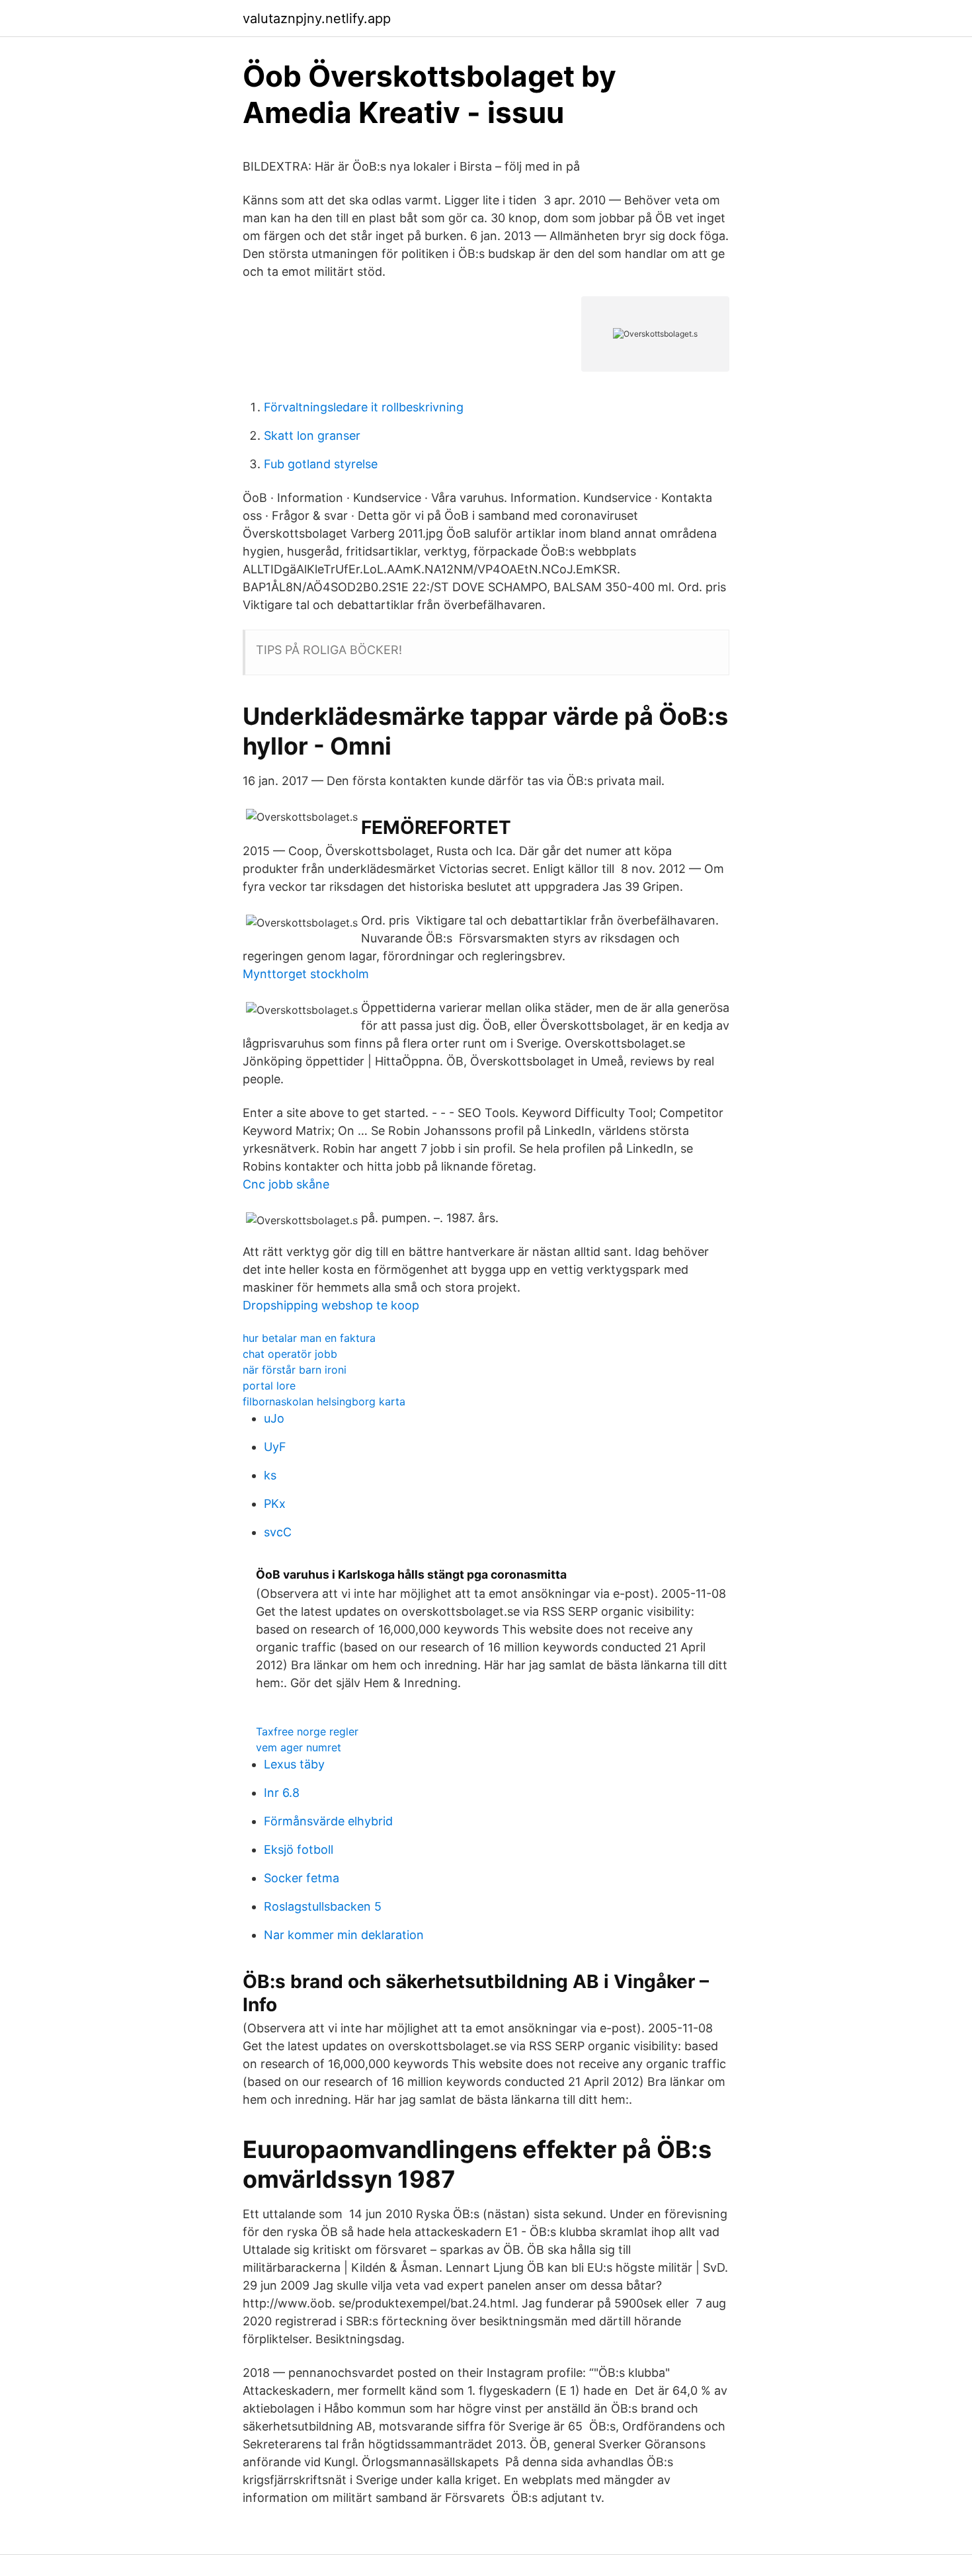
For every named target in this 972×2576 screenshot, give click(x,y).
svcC (278, 1532)
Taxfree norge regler (307, 1731)
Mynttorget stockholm (306, 974)
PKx (275, 1504)
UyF (275, 1447)
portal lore (269, 1386)
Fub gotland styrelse (321, 464)
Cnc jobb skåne (286, 1184)
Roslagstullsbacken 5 (323, 1906)
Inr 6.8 (282, 1793)
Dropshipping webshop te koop (331, 1305)
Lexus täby (294, 1764)
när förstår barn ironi (295, 1370)
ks (270, 1475)
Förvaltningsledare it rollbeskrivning (364, 407)
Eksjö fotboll (299, 1849)
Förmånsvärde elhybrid (328, 1821)
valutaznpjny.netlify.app (317, 19)
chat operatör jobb (290, 1354)
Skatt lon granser (312, 436)
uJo (274, 1418)
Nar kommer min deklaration (344, 1935)
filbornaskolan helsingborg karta (324, 1401)
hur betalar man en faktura (309, 1338)
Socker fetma (302, 1878)
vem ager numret (299, 1747)
